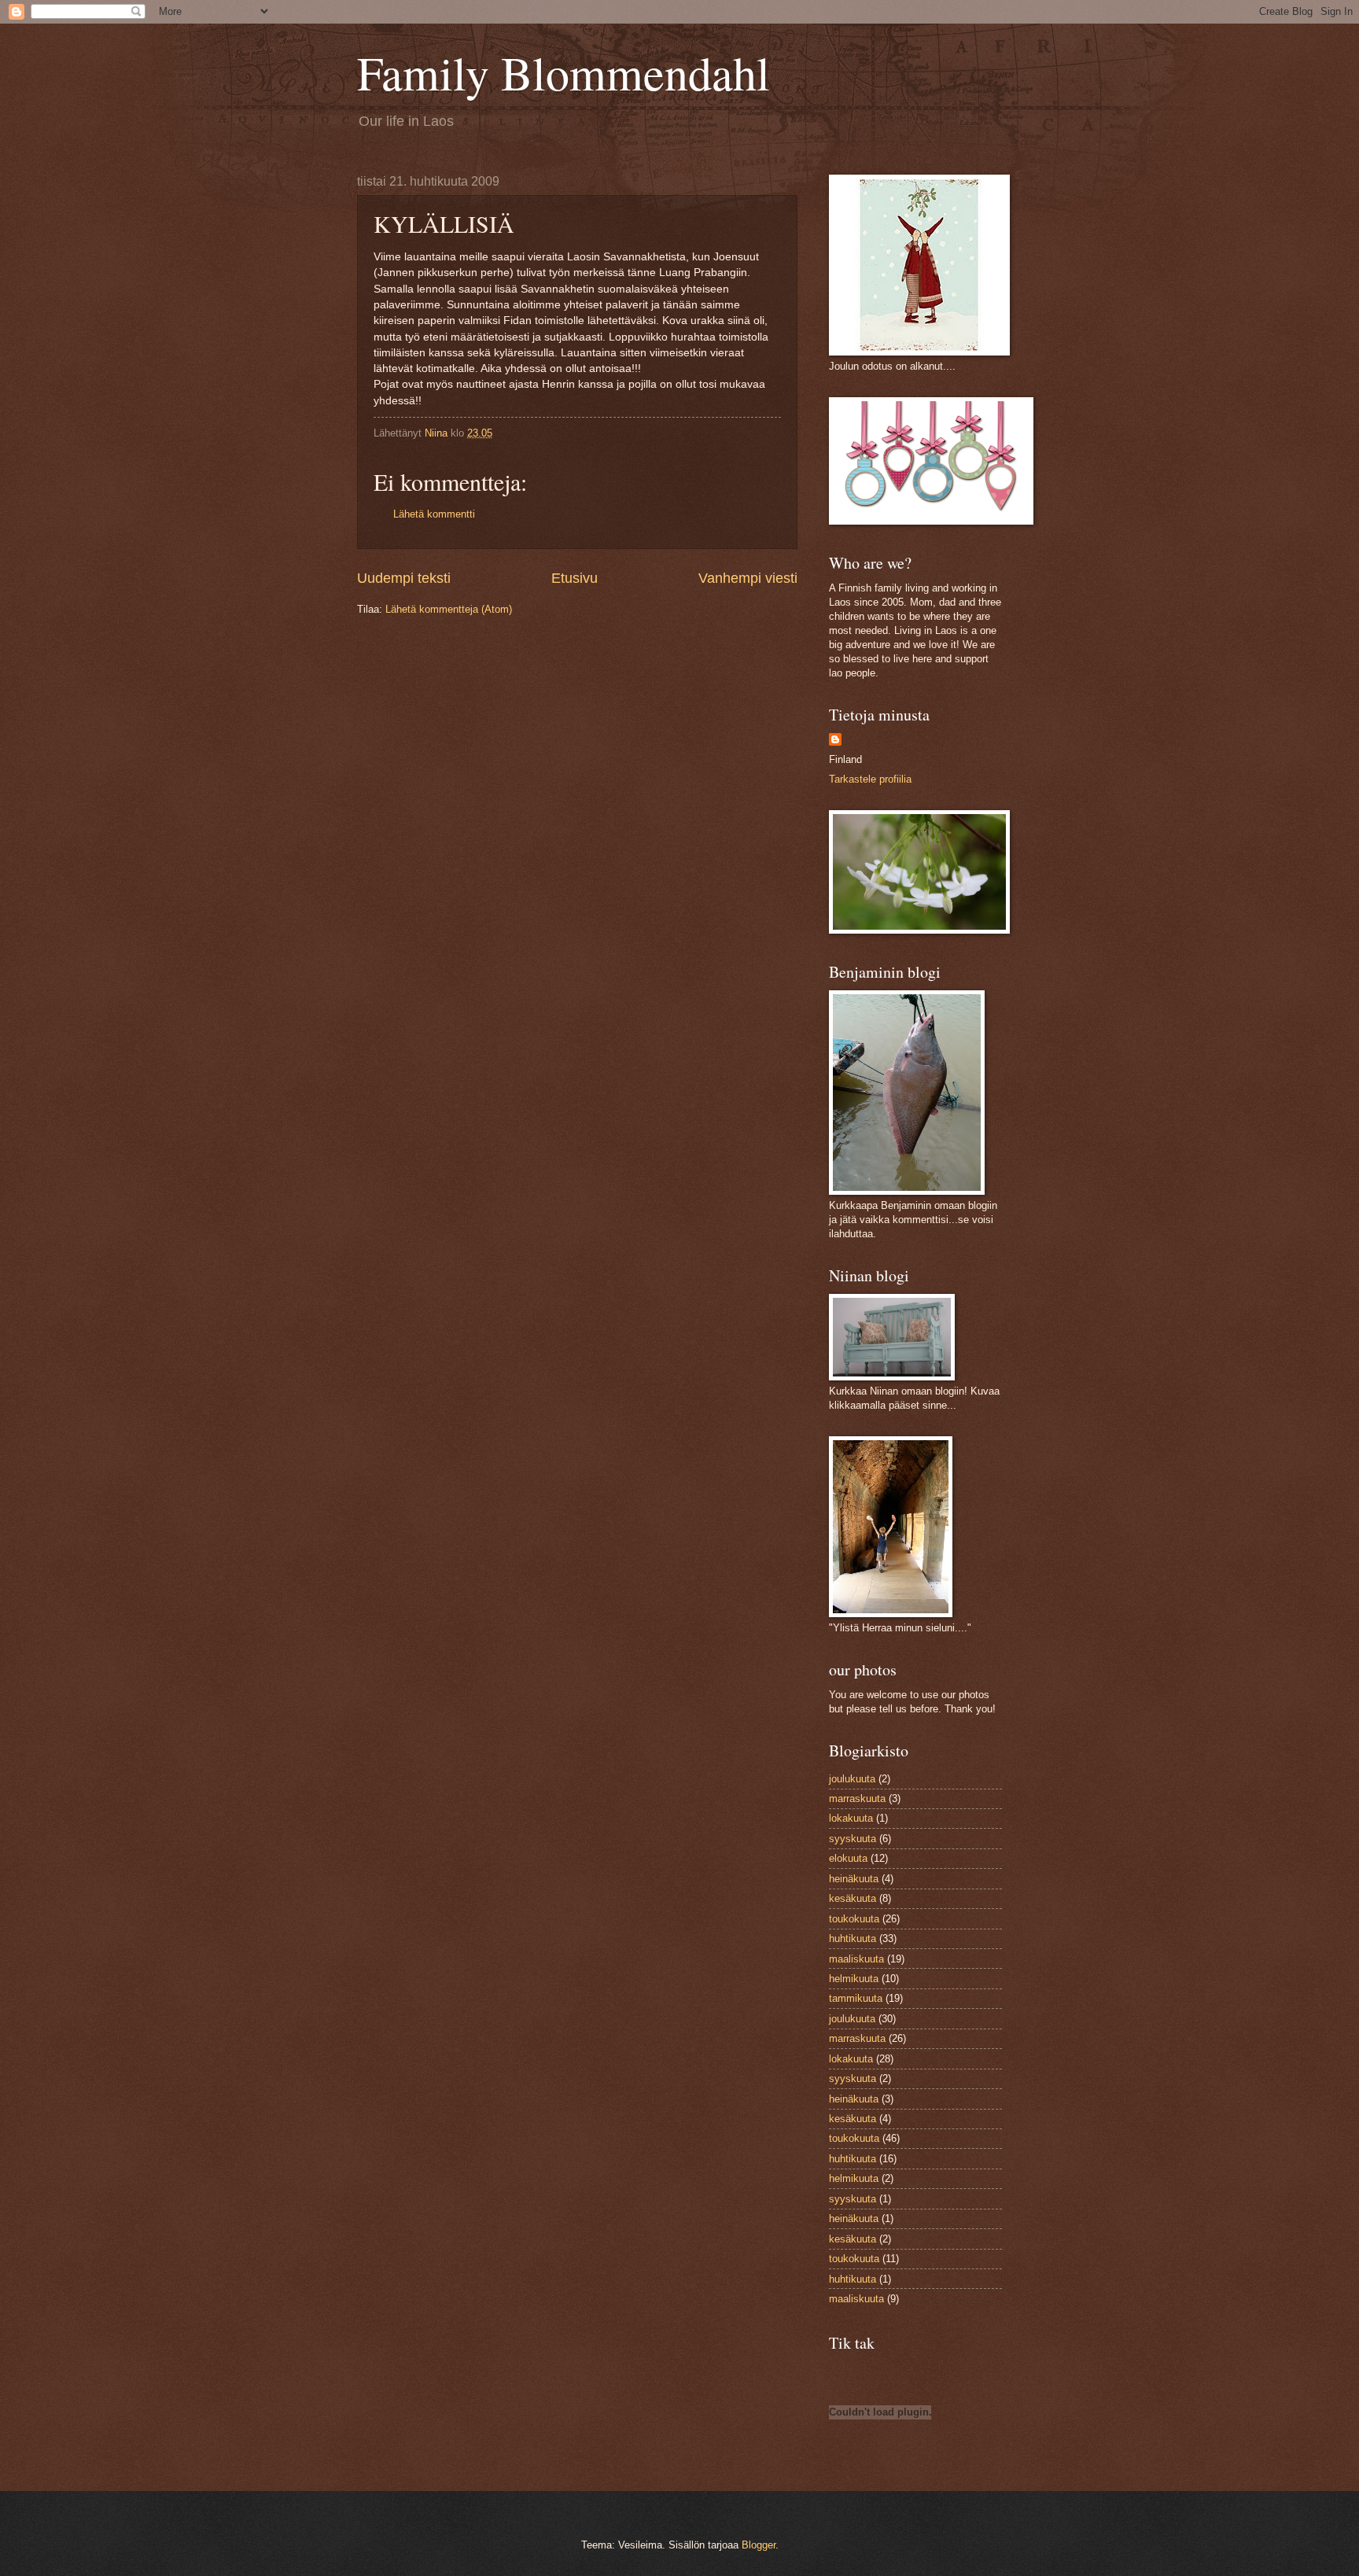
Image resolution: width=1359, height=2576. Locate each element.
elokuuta (848, 1858)
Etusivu (575, 578)
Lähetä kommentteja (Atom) (449, 609)
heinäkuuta (854, 1879)
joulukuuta (852, 1779)
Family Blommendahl (563, 72)
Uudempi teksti (404, 578)
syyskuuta (853, 1839)
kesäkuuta (853, 1898)
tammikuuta (856, 1998)
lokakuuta (851, 1818)
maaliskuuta (856, 1959)
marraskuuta (857, 1798)
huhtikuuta (853, 1938)
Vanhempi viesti (748, 578)
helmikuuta (854, 1979)
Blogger (759, 2545)
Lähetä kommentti (434, 514)
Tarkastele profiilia (870, 779)
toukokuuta (854, 1919)
